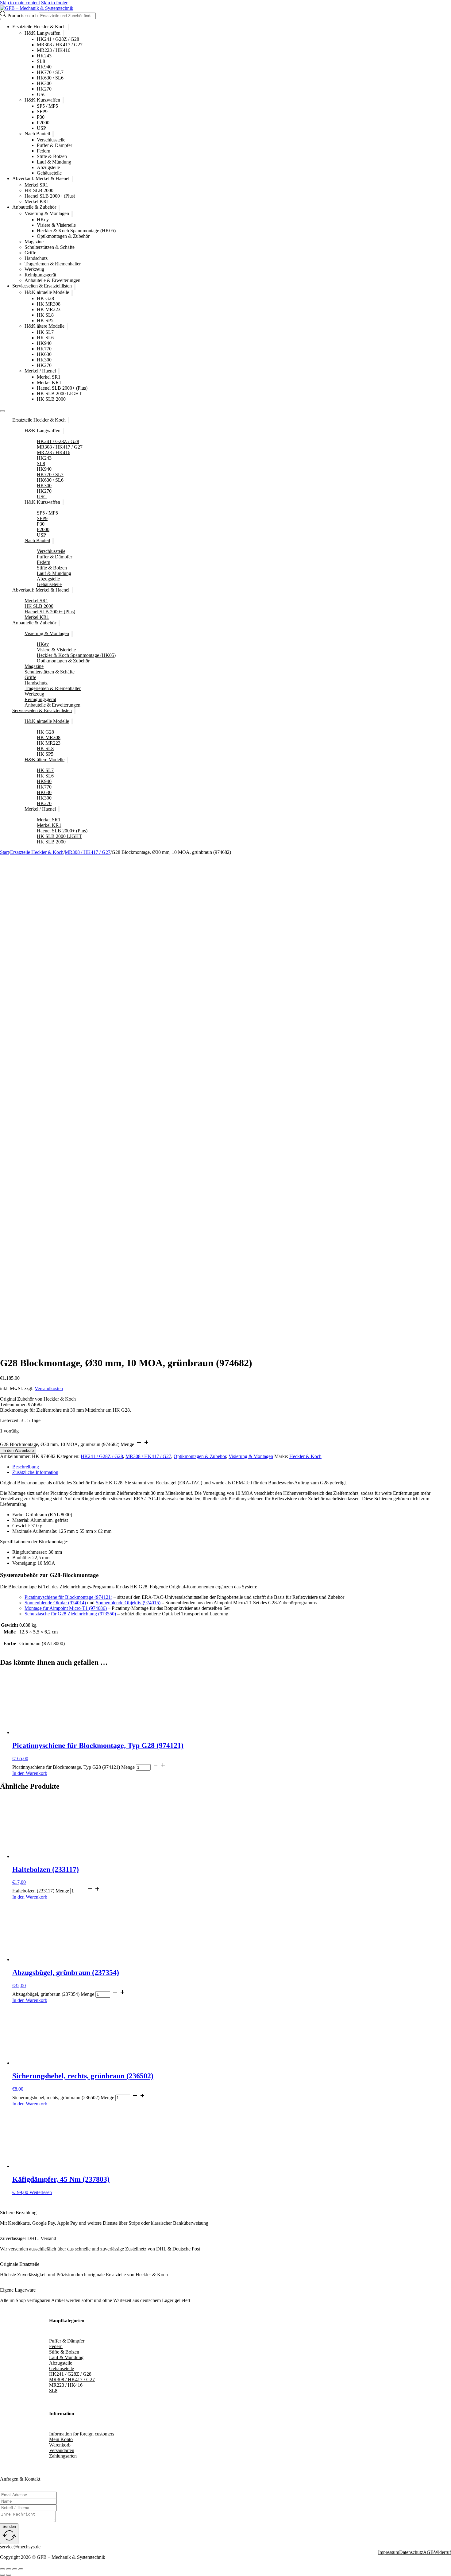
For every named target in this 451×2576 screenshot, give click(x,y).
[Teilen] (15, 2569)
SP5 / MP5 (47, 106)
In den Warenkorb (18, 1450)
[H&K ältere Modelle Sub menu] (67, 326)
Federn (44, 151)
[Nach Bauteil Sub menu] (53, 134)
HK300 (44, 83)
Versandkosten (49, 1388)
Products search (23, 15)
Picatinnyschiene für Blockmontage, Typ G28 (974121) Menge (73, 1767)
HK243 (44, 56)
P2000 (43, 123)
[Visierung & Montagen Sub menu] (72, 214)
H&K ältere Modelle (44, 326)
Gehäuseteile (49, 173)
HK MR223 (49, 309)
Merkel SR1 (36, 185)
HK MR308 (49, 304)
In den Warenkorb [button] (30, 1773)
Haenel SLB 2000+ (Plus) (50, 196)
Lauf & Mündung (54, 162)
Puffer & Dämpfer (54, 145)
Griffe (30, 253)
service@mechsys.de (20, 2547)
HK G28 (45, 298)
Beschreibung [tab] (26, 1467)
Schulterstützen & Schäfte (50, 247)
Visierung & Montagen (47, 213)
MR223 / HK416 (54, 50)
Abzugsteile (48, 167)
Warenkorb (60, 2445)
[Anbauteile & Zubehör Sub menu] (59, 208)
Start (4, 852)
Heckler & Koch (305, 1456)
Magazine (34, 242)
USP (41, 128)
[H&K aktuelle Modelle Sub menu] (72, 293)
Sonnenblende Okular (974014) (55, 1603)
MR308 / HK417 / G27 (60, 45)
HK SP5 (45, 320)
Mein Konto (61, 2439)
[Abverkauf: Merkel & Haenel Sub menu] (72, 179)
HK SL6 (45, 338)
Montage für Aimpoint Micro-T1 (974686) (66, 1608)
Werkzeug (34, 269)
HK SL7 (45, 332)
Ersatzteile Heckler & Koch (39, 27)
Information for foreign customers (82, 2434)
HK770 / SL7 (50, 72)
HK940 (44, 67)
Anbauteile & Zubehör (34, 207)
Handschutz (36, 258)
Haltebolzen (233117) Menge (41, 1891)
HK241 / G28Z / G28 (58, 39)
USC (42, 94)
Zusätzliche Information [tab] (35, 1472)
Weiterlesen (41, 2192)
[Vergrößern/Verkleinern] (2, 2569)
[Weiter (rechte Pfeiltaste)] (9, 2575)
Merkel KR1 (37, 201)
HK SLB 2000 (39, 190)
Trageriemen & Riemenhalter (53, 264)
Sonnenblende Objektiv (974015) (128, 1603)
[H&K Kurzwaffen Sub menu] (63, 100)
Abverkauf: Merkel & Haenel (41, 179)
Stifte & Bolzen (52, 156)
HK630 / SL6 (50, 78)
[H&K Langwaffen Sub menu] (64, 33)
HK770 (44, 349)
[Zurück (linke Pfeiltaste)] (2, 2575)
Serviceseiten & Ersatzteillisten (42, 286)
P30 (41, 117)
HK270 (44, 89)
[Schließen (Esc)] (21, 2569)
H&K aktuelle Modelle (47, 292)
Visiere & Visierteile (56, 225)
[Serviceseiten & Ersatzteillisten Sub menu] (75, 287)
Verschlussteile (51, 140)
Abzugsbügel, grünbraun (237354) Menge (53, 1994)
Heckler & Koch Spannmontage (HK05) (76, 231)
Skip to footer (54, 3)
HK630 (44, 354)
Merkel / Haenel (40, 371)
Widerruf (442, 2552)
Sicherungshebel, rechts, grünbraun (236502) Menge (63, 2098)
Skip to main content (20, 3)
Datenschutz (411, 2552)
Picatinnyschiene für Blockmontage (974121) (68, 1597)
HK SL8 (45, 315)
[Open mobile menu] (2, 411)
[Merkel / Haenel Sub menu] (59, 371)
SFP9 (42, 112)
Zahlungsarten (63, 2456)
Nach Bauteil (37, 134)
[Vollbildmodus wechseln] (9, 2569)
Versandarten (62, 2450)
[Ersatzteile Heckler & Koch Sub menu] (69, 27)
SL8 (41, 61)
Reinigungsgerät (40, 275)
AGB (428, 2552)
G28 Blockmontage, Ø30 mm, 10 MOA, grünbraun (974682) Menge (67, 1444)
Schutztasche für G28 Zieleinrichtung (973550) (70, 1614)
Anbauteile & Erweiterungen (52, 280)
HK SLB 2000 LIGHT (59, 393)
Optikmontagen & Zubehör (63, 236)
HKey (43, 220)
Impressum (389, 2552)
